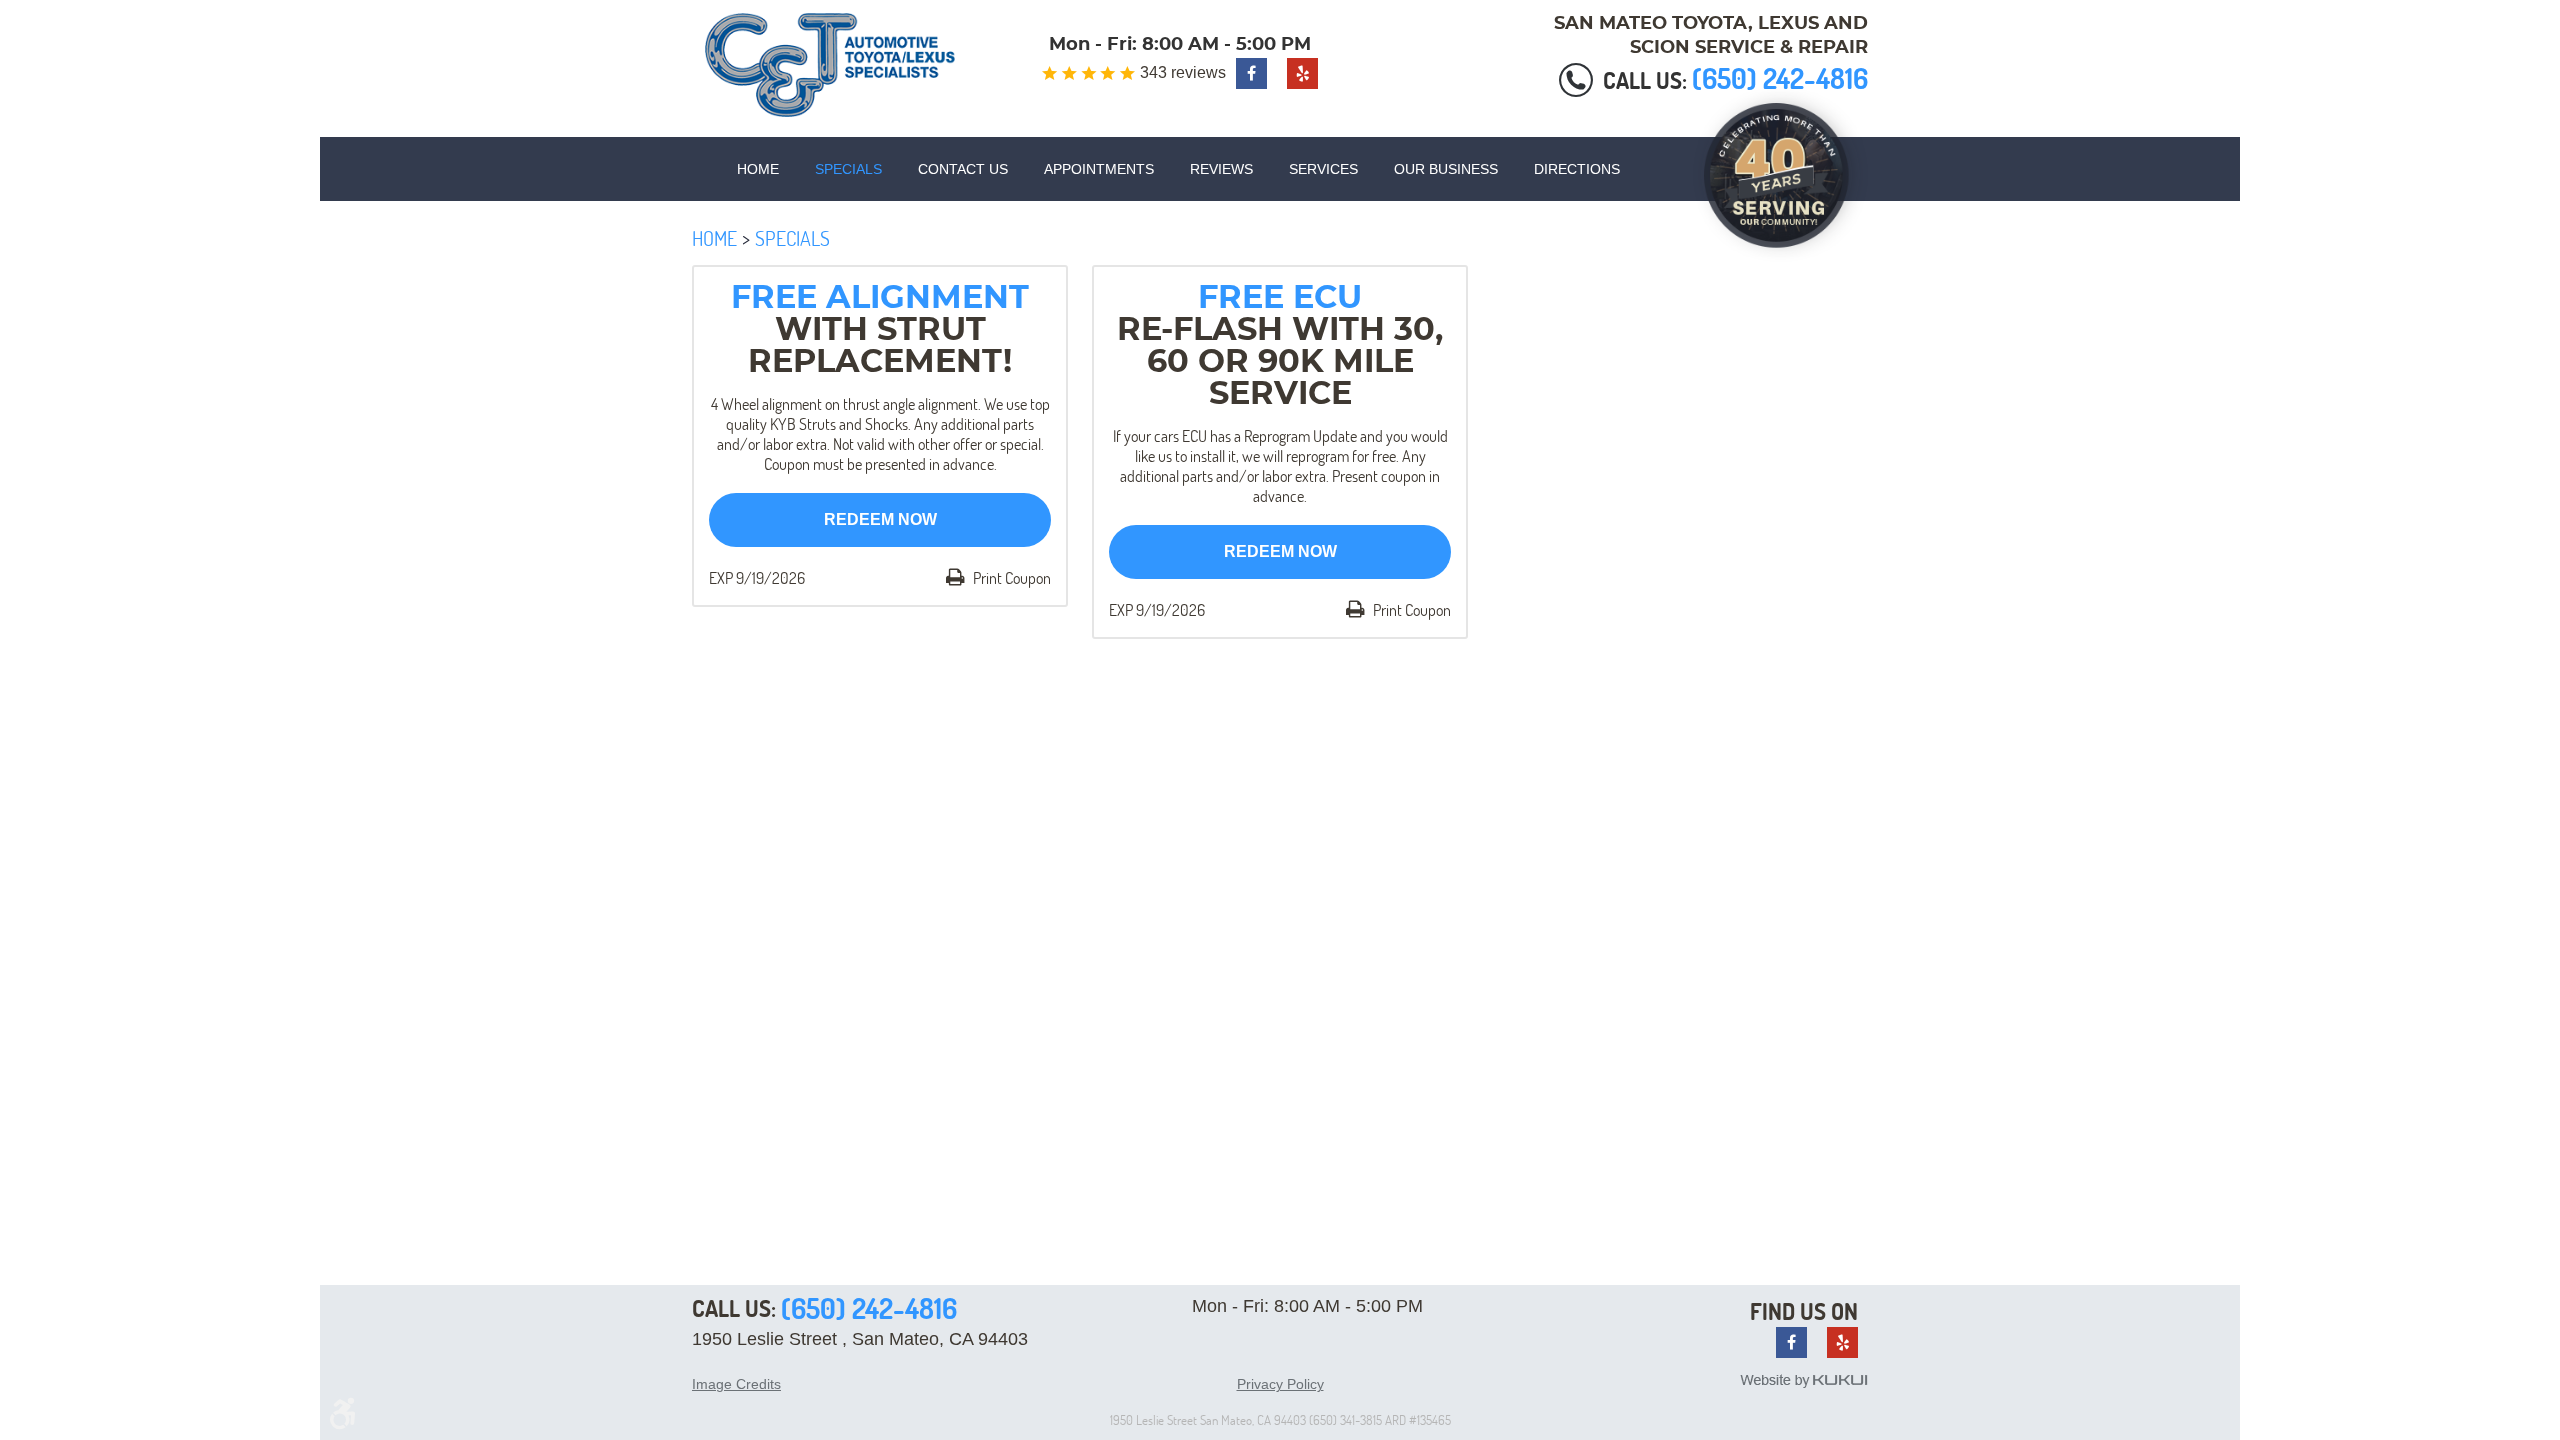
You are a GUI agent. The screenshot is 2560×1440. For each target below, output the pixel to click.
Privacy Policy (1280, 1384)
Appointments (1099, 169)
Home (758, 169)
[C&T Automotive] (830, 65)
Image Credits (736, 1384)
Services (1323, 169)
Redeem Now (880, 519)
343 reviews (1183, 72)
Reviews (1221, 169)
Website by (1804, 1381)
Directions (1577, 169)
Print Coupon (1010, 578)
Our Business (1446, 169)
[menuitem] (758, 169)
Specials (848, 169)
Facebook (1251, 73)
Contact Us (963, 169)
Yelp (1302, 73)
